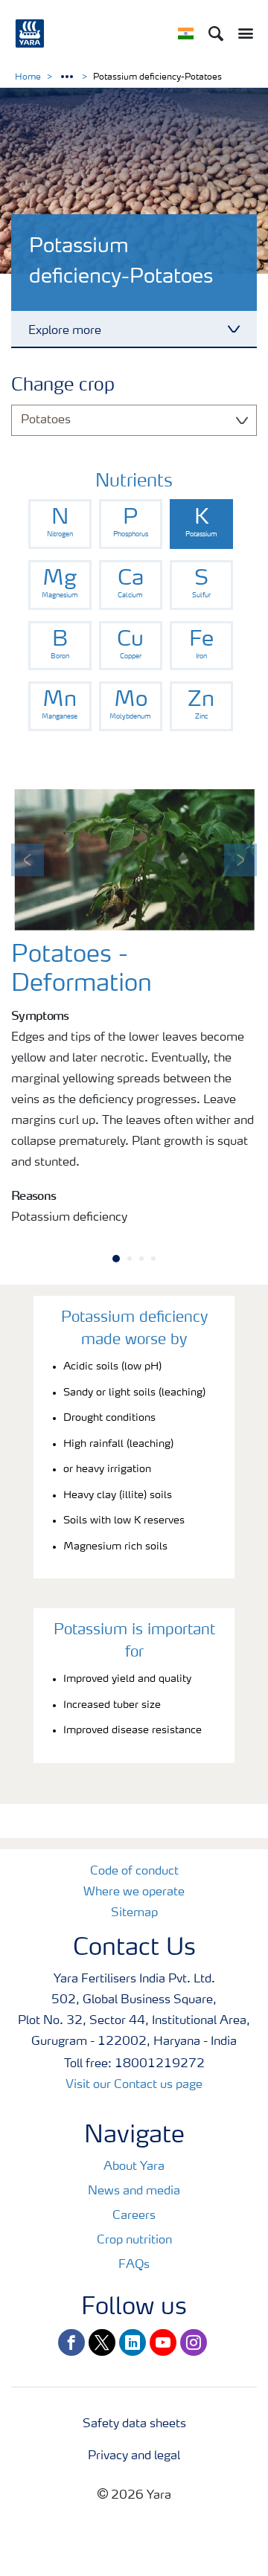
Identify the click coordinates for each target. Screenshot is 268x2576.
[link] (60, 524)
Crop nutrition (134, 2241)
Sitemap (134, 1913)
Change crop (63, 386)
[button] (28, 860)
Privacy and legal (134, 2456)
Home (28, 77)
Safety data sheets (134, 2424)
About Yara (134, 2167)
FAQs (134, 2265)
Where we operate (134, 1892)
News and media (134, 2191)
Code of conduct (134, 1872)
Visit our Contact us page (134, 2085)
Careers (134, 2216)
